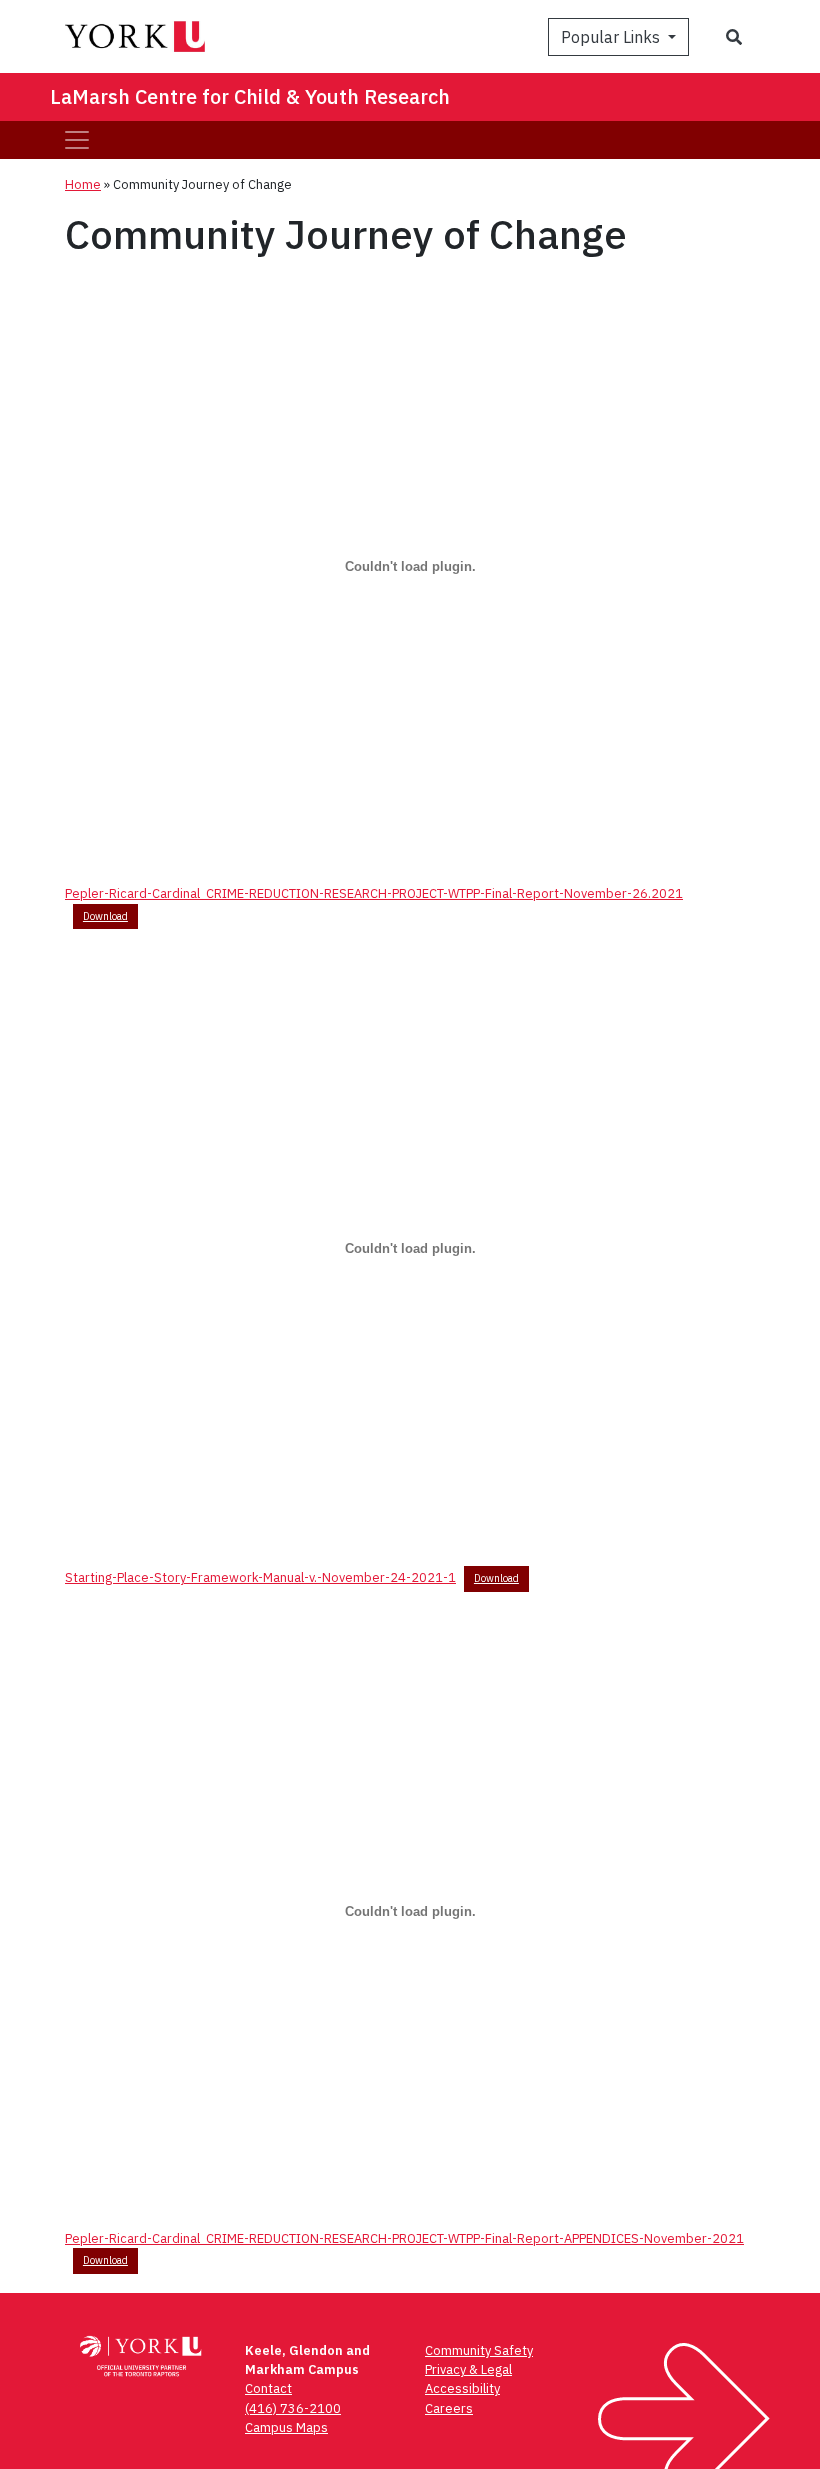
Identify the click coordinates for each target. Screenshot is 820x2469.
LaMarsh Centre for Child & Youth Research (250, 96)
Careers (449, 2408)
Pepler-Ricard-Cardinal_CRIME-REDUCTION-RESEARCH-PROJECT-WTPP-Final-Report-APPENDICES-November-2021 (404, 2238)
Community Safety (479, 2350)
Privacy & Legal (468, 2369)
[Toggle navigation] (77, 140)
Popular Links (612, 37)
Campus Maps (286, 2427)
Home (83, 184)
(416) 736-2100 (293, 2408)
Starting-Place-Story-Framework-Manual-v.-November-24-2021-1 (260, 1577)
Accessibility (462, 2388)
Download (105, 916)
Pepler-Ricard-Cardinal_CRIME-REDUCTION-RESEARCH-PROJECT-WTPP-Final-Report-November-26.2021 (374, 893)
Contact (268, 2388)
